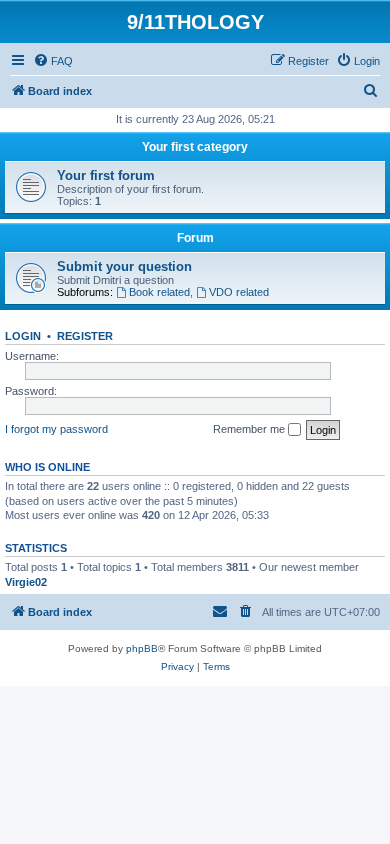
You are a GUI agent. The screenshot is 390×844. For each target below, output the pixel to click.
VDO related (239, 292)
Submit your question (124, 266)
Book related (159, 292)
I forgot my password (56, 429)
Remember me (250, 429)
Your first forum (106, 175)
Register (85, 336)
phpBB (142, 648)
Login (23, 336)
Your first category (195, 147)
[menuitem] (53, 61)
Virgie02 (26, 582)
